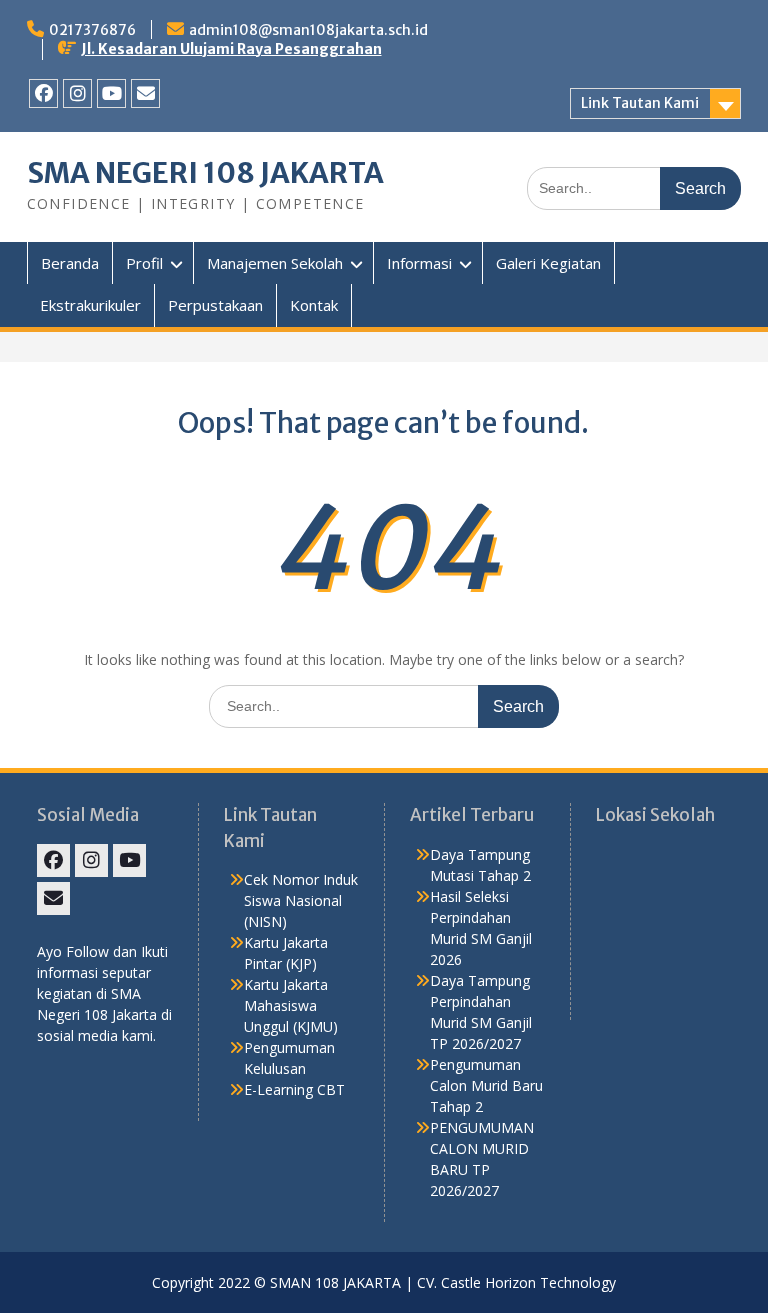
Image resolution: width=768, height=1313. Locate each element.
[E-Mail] (145, 93)
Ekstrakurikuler (90, 305)
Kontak (314, 305)
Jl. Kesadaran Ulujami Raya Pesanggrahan (231, 49)
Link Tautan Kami (640, 103)
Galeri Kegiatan (548, 263)
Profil (144, 263)
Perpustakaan (215, 305)
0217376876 (92, 30)
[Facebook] (43, 93)
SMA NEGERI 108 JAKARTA (205, 173)
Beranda (70, 263)
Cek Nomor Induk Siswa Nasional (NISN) (301, 900)
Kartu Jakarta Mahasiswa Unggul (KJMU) (291, 1005)
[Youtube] (111, 93)
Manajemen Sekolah (275, 263)
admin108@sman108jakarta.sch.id (308, 30)
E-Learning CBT (294, 1089)
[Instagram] (77, 93)
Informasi (419, 263)
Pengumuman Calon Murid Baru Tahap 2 (486, 1085)
